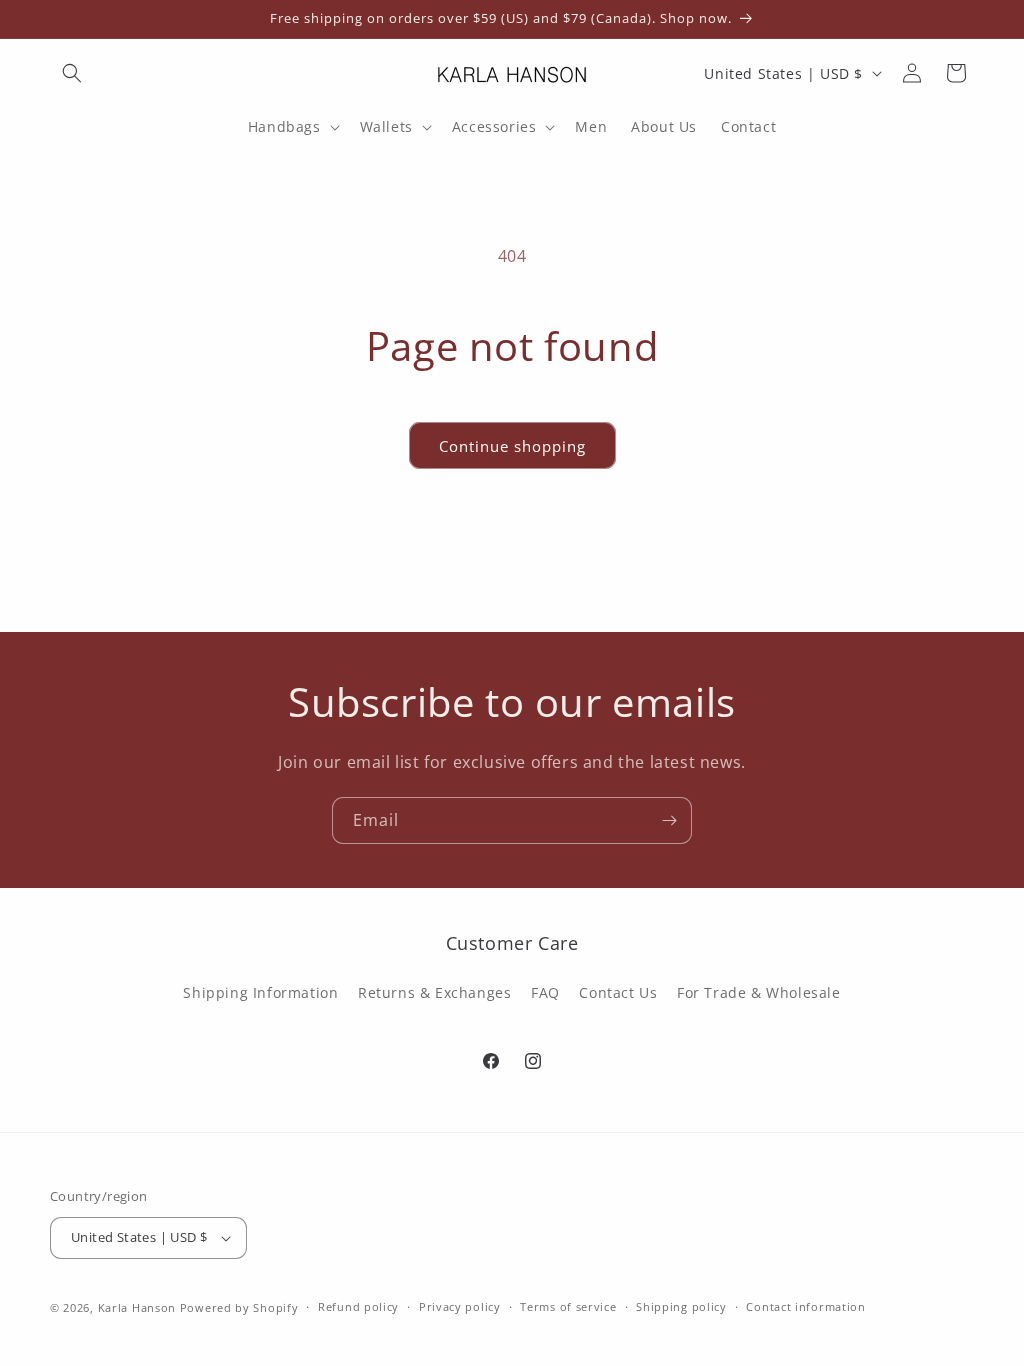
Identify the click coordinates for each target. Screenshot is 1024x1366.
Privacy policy (460, 1306)
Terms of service (568, 1306)
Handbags (284, 127)
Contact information (805, 1306)
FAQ (545, 992)
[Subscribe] (669, 820)
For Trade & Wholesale (759, 992)
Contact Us (618, 992)
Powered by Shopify (239, 1307)
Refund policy (358, 1306)
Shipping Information (260, 992)
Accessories (494, 127)
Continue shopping (512, 446)
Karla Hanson (137, 1307)
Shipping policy (681, 1306)
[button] (72, 73)
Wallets (386, 127)
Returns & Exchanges (434, 992)
